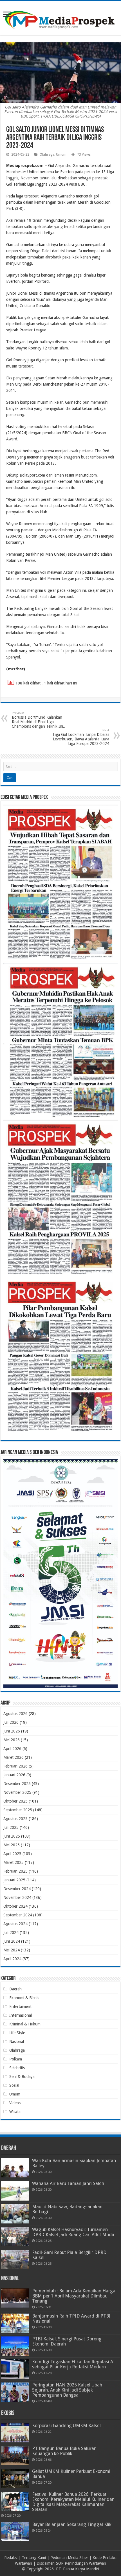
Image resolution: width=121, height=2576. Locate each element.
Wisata (15, 2112)
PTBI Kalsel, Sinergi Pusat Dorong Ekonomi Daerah (67, 2341)
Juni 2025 (12, 1836)
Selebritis (17, 2068)
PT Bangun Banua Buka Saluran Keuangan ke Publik (64, 2451)
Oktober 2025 (15, 1801)
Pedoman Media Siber (69, 2558)
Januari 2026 (14, 1775)
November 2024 (17, 1897)
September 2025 (18, 1810)
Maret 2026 (14, 1757)
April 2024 (12, 1959)
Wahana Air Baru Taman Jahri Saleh (68, 2183)
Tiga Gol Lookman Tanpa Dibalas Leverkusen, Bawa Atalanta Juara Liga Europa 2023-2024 (81, 737)
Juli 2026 (11, 1722)
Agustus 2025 (15, 1819)
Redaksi (11, 2558)
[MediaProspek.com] (60, 17)
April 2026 (12, 1749)
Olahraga (47, 155)
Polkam (16, 2059)
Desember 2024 (17, 1889)
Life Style (17, 2033)
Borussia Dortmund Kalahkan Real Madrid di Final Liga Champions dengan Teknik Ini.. (39, 720)
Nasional (17, 2042)
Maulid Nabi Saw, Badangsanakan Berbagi (67, 2209)
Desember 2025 (17, 1784)
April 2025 (12, 1854)
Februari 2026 (15, 1766)
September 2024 (18, 1915)
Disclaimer (45, 2563)
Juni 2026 (12, 1731)
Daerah (15, 1989)
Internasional (21, 2015)
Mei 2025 (12, 1845)
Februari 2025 (15, 1871)
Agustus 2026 (15, 1714)
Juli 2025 (11, 1827)
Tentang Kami (34, 2558)
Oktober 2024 (15, 1906)
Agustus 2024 (15, 1924)
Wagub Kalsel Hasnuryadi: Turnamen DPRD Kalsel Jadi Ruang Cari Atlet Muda (73, 2232)
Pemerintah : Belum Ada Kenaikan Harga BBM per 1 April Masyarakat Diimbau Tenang (74, 2296)
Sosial (14, 2085)
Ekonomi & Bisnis (24, 1998)
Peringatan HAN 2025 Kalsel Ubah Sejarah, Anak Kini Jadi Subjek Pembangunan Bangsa (67, 2390)
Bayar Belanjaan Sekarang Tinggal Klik (72, 2524)
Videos (15, 2103)
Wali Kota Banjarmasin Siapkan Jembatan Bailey (74, 2163)
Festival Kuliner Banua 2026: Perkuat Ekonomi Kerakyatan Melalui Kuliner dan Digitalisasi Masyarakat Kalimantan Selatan (73, 2502)
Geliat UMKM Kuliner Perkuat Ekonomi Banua (71, 2474)
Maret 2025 (14, 1862)
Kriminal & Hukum (25, 2024)
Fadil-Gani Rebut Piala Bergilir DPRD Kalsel (69, 2255)
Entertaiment (20, 2007)
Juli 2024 (11, 1932)
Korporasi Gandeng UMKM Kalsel (66, 2426)
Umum (61, 155)
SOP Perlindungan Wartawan (81, 2563)
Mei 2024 (12, 1950)
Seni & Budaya (22, 2077)
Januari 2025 (14, 1880)
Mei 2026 (12, 1740)
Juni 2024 (12, 1941)
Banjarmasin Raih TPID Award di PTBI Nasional (71, 2319)
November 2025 (17, 1792)
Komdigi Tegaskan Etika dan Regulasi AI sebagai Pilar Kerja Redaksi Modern (73, 2364)
